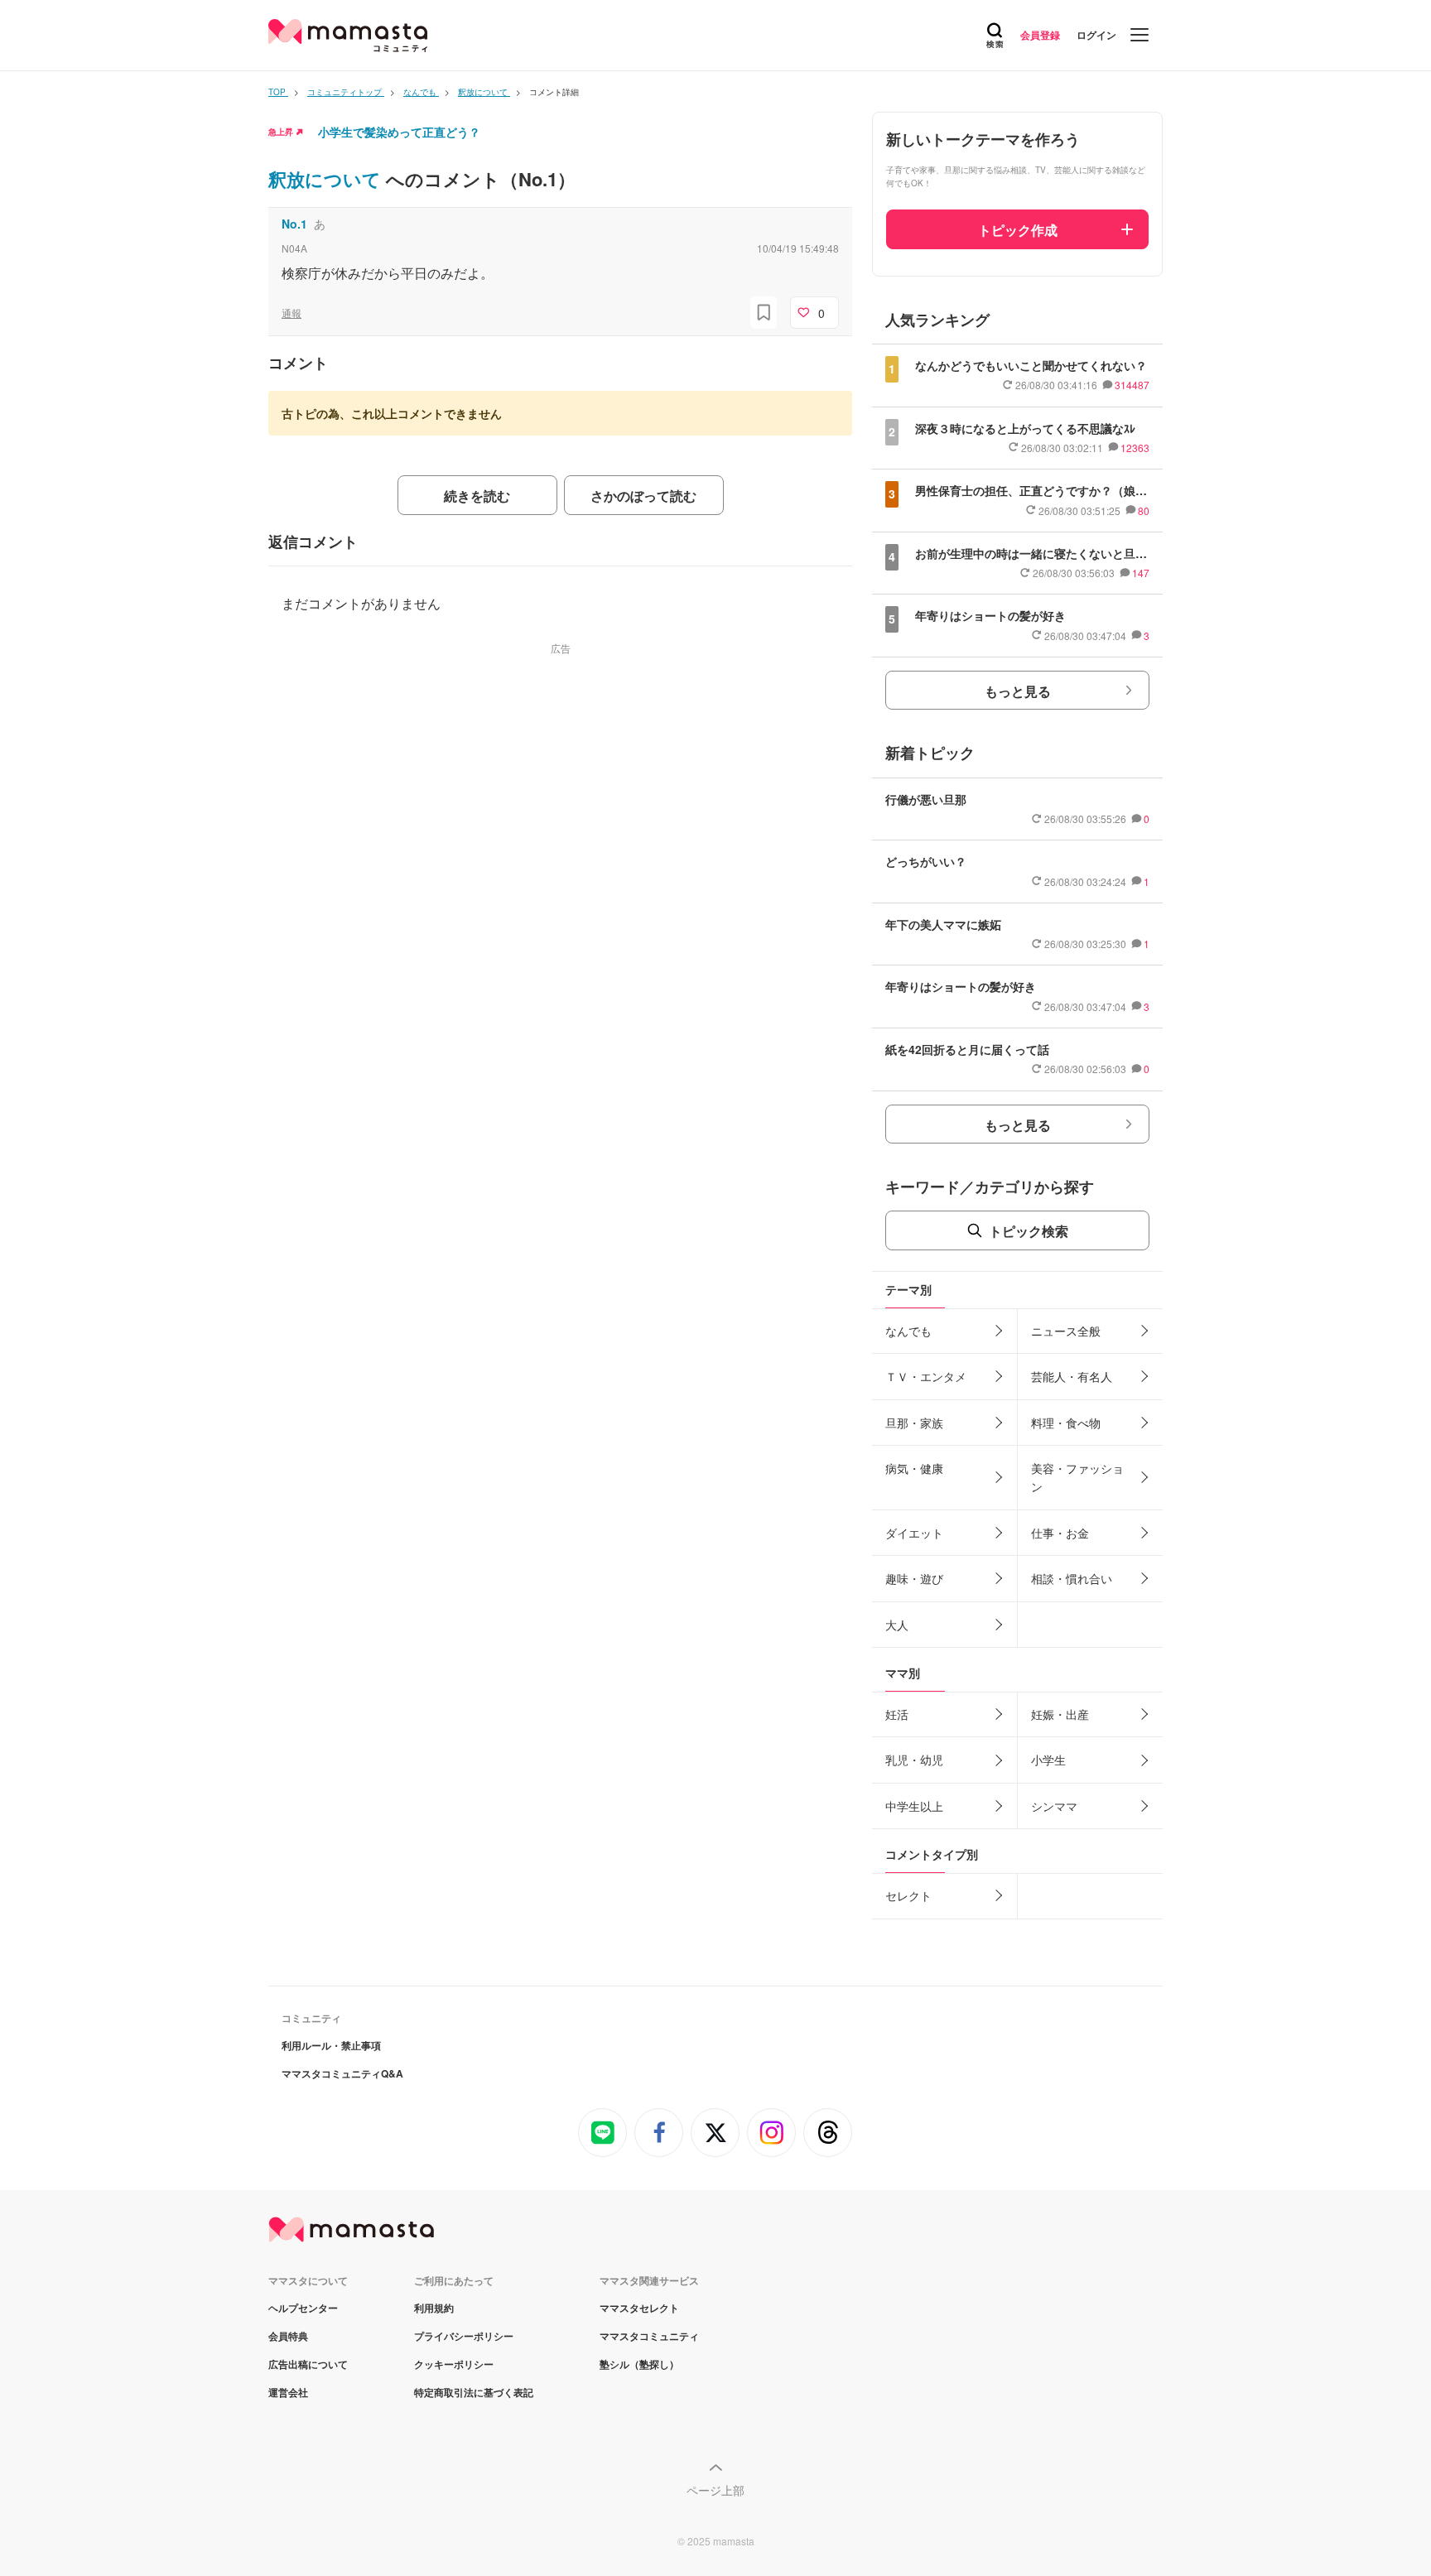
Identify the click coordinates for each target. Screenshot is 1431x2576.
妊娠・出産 (1060, 1714)
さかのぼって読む (643, 496)
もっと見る (1018, 691)
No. (294, 224)
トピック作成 (1018, 230)
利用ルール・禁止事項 (331, 2045)
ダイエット (914, 1533)
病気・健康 (914, 1468)
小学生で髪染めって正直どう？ (399, 132)
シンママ (1054, 1806)
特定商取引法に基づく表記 (474, 2392)
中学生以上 (914, 1806)
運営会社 (288, 2392)
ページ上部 (715, 2490)
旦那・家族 (914, 1423)
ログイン (1096, 35)
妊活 (897, 1714)
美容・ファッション (1077, 1477)
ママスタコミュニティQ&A (342, 2073)
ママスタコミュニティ (649, 2336)
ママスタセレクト (639, 2308)
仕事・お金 (1060, 1533)
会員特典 (288, 2336)
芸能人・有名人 (1072, 1376)
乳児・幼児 (914, 1760)
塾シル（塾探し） (639, 2364)
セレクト (908, 1895)
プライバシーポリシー (464, 2336)
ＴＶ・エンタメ (926, 1376)
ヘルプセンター (303, 2308)
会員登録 (1040, 35)
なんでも (908, 1331)
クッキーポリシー (454, 2364)
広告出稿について (308, 2364)
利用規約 (434, 2308)
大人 (897, 1625)
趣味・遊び (914, 1578)
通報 (291, 313)
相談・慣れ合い (1072, 1578)
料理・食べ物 (1066, 1423)
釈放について (327, 179)
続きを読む (477, 496)
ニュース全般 (1066, 1331)
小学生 (1048, 1760)
